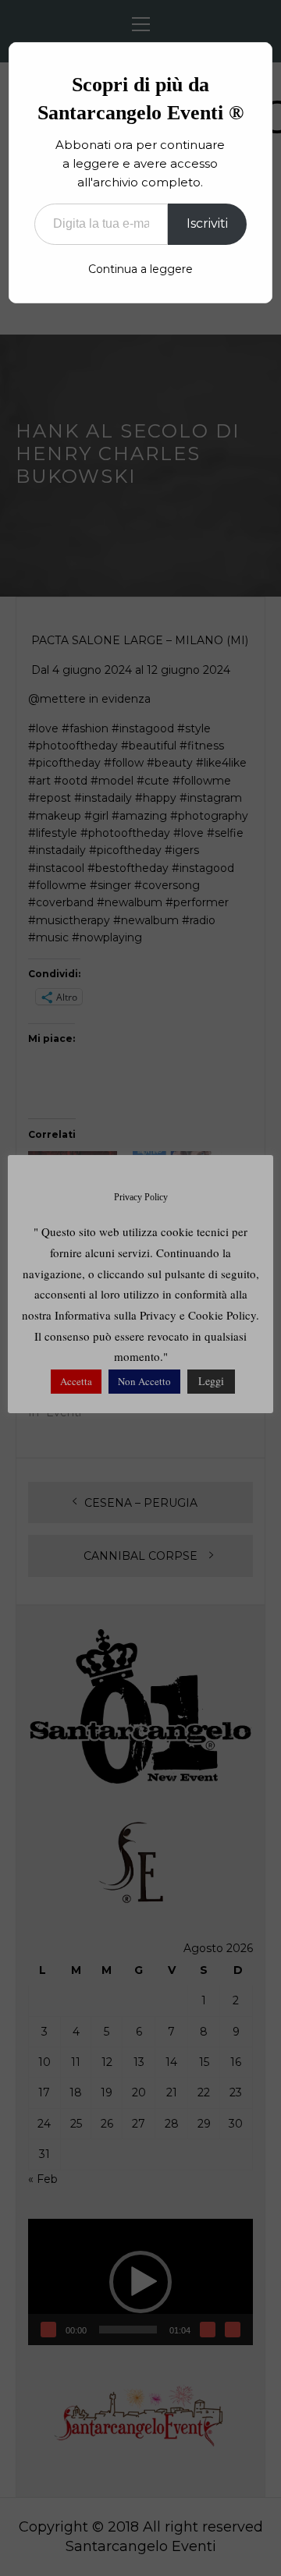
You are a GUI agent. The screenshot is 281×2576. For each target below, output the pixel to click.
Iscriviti (207, 223)
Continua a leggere (140, 269)
